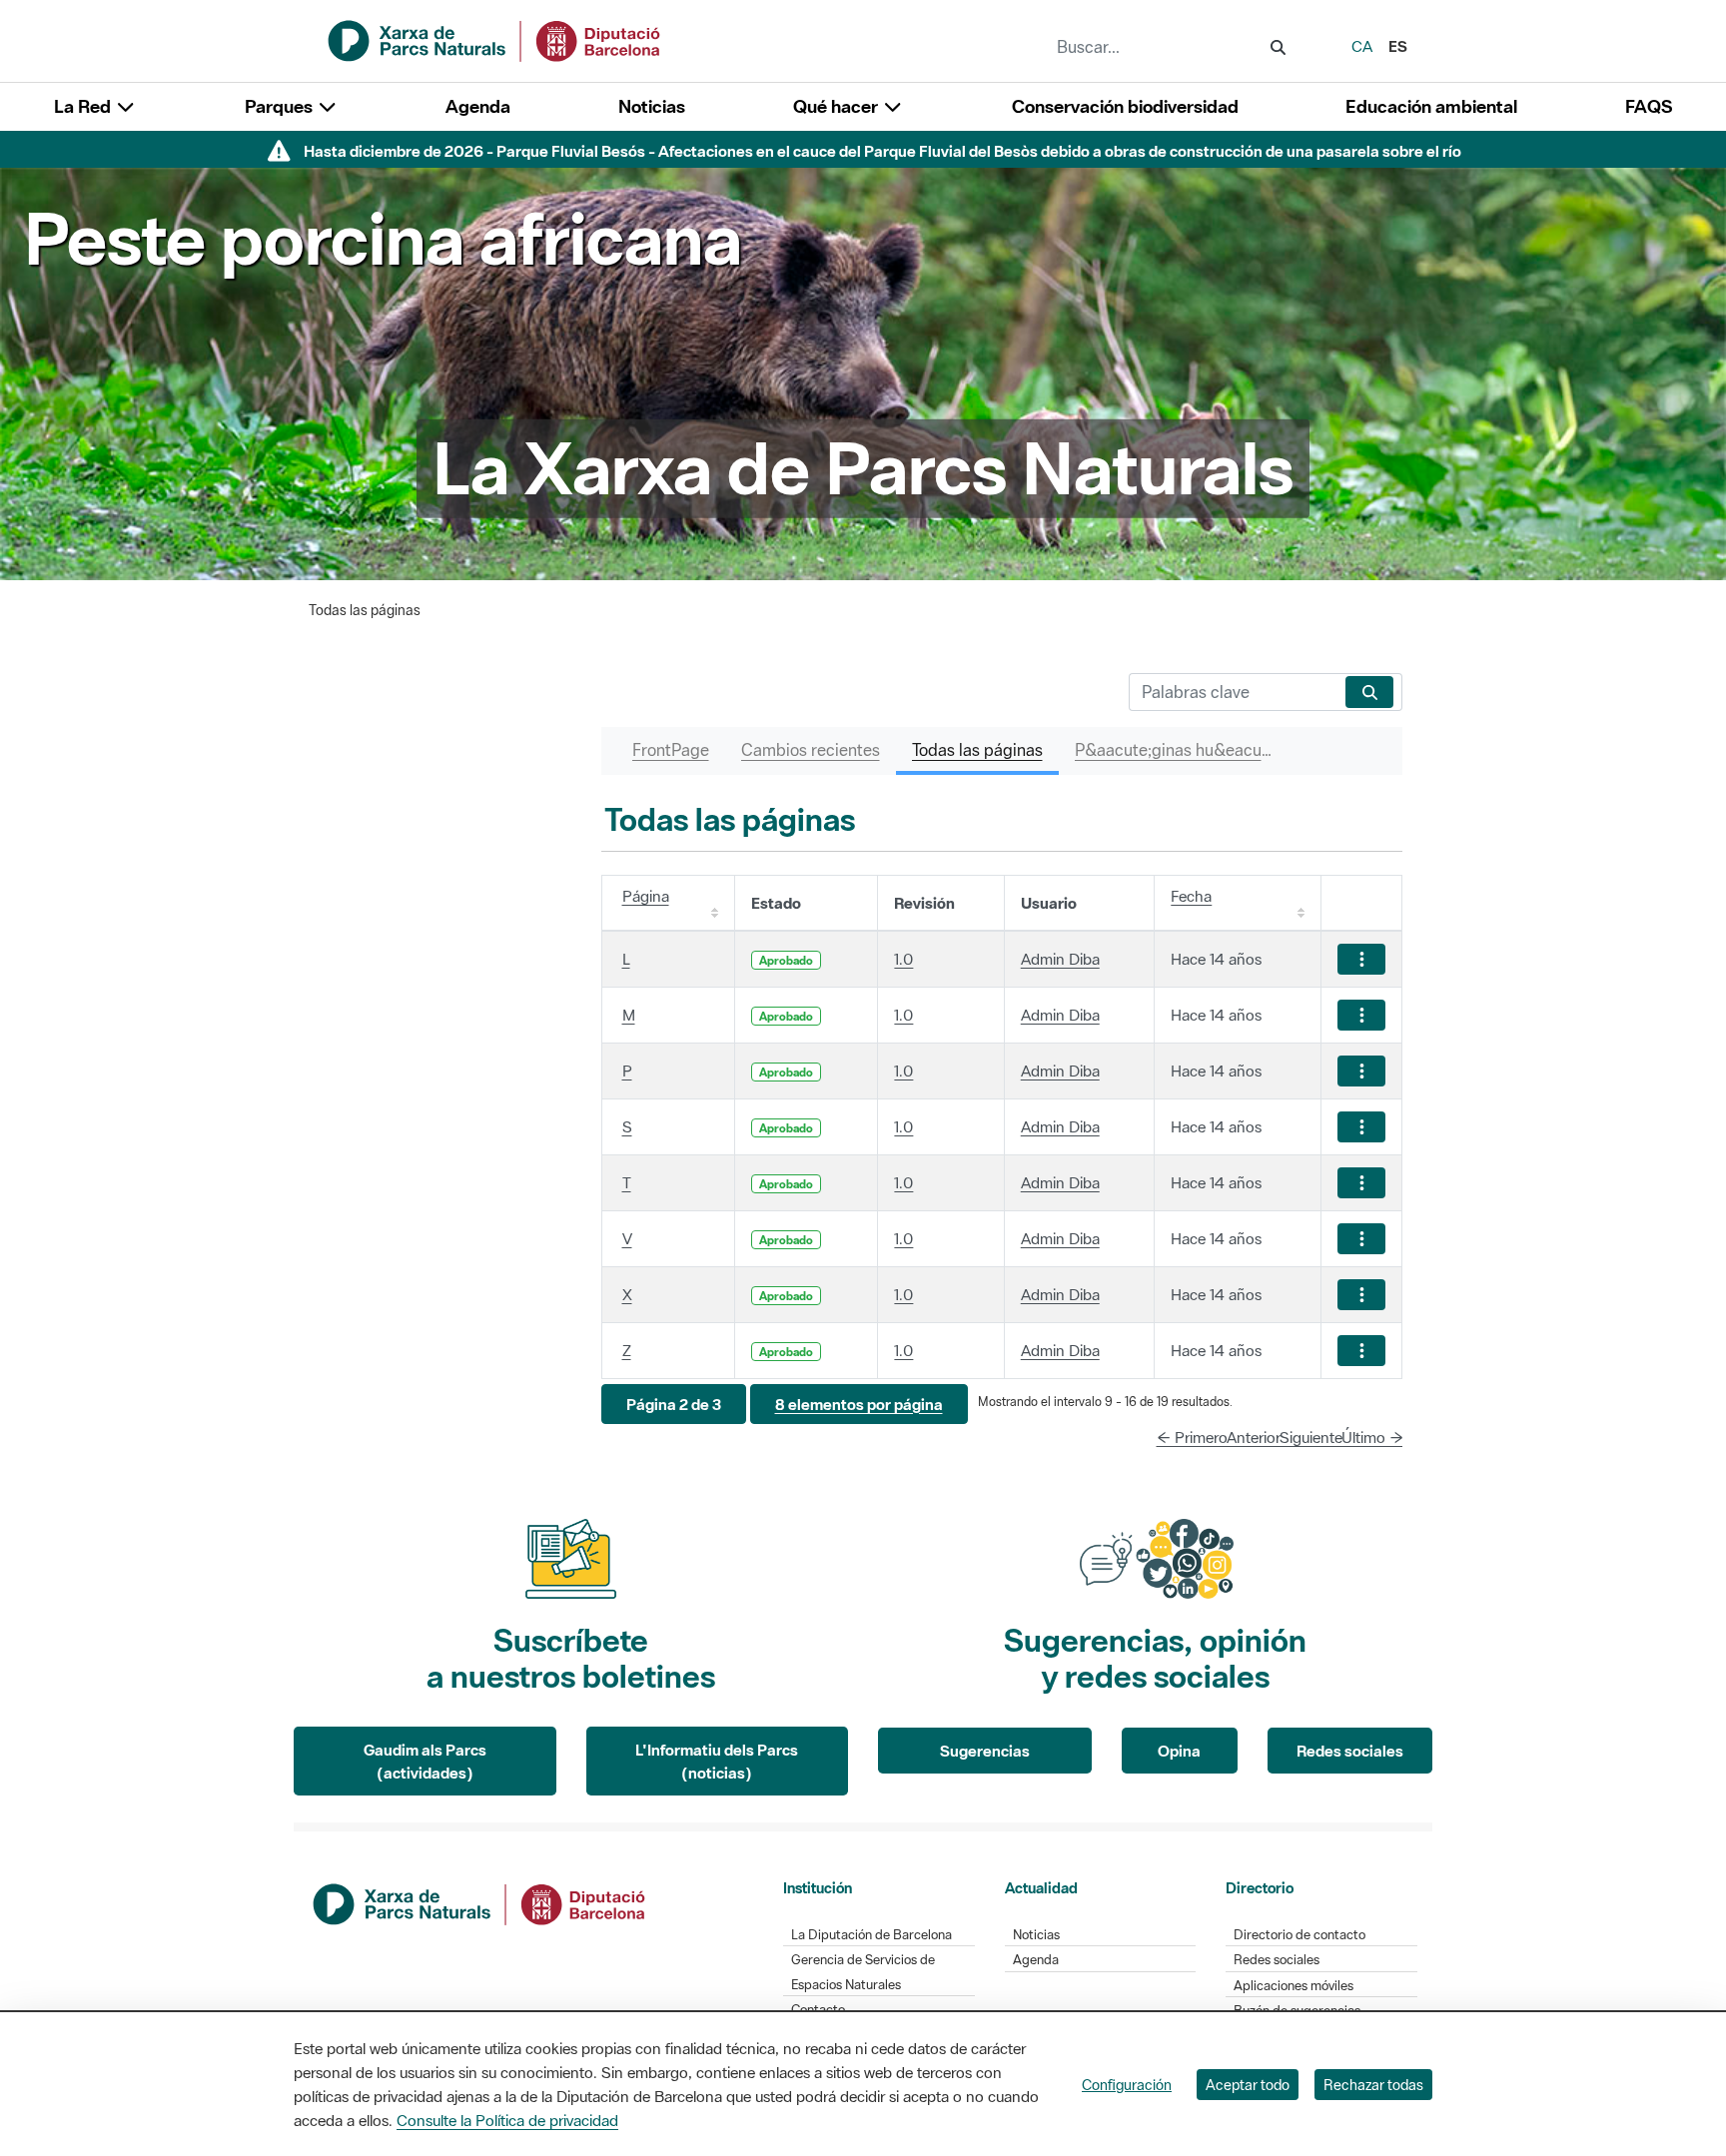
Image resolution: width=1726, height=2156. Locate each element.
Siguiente (1311, 1437)
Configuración (1127, 2085)
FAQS (1649, 106)
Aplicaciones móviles (1294, 1986)
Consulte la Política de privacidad (507, 2120)
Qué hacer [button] (838, 106)
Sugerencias (985, 1751)
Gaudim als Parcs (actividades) (425, 1761)
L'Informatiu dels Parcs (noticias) (717, 1761)
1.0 (903, 959)
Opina (1179, 1751)
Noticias (652, 106)
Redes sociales (1350, 1751)
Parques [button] (281, 106)
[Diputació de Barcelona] (480, 1902)
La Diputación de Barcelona (871, 1935)
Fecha (1191, 896)
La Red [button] (84, 106)
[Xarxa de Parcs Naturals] (495, 39)
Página (646, 896)
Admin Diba (1060, 959)
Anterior (1254, 1437)
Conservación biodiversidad (1125, 106)
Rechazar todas (1373, 2085)
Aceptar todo (1248, 2085)
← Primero (1192, 1437)
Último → (1372, 1437)
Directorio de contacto (1299, 1935)
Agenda (478, 106)
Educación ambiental (1431, 106)
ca (1362, 46)
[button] (674, 1405)
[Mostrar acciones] (1361, 959)
